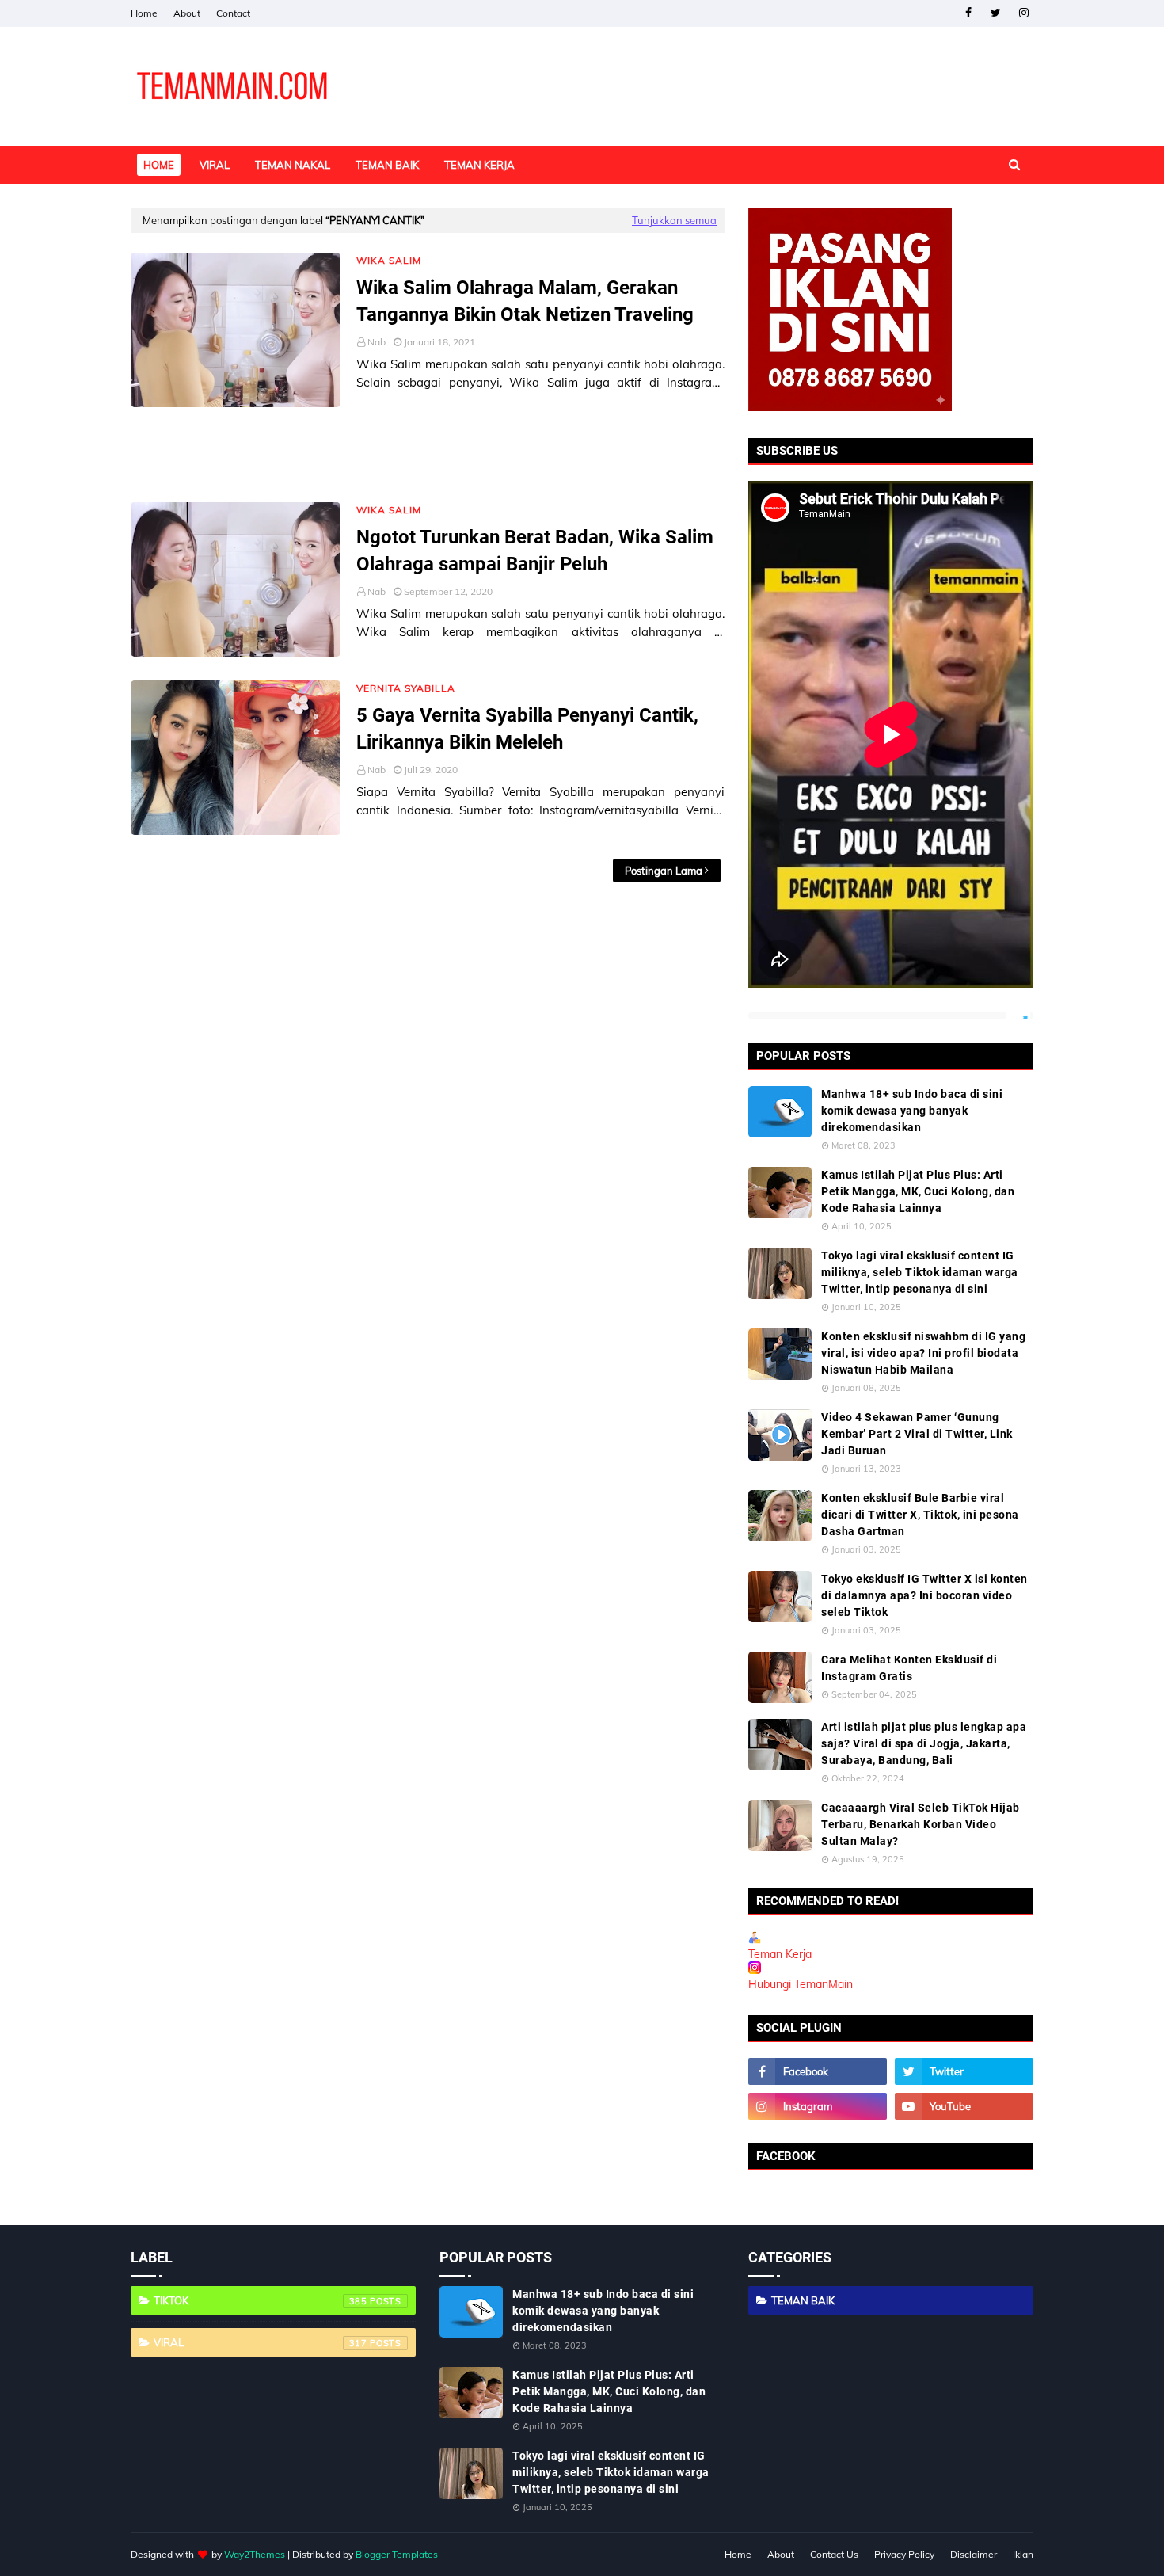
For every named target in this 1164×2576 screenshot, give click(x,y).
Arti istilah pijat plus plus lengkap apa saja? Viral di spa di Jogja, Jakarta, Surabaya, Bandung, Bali (924, 1743)
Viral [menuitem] (215, 165)
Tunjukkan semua (674, 220)
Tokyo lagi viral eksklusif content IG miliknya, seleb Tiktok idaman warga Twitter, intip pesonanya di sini (920, 1272)
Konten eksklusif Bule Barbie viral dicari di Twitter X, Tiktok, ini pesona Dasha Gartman (920, 1515)
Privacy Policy (904, 2554)
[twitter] (996, 13)
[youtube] (964, 2106)
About (187, 13)
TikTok (261, 2300)
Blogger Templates (397, 2554)
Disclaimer (974, 2554)
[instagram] (1023, 13)
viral (261, 2342)
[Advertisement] (428, 455)
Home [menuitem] (159, 165)
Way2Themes (255, 2554)
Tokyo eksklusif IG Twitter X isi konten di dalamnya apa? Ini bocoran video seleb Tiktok (924, 1595)
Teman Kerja (780, 1954)
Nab (377, 342)
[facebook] (968, 13)
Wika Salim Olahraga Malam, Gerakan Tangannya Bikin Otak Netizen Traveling (525, 301)
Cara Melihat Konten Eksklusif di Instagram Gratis (909, 1668)
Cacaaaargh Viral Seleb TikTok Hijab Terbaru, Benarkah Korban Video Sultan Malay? (921, 1824)
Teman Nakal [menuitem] (293, 165)
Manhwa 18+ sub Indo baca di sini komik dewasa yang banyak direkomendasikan (912, 1111)
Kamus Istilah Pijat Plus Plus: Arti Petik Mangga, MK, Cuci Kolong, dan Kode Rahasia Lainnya (918, 1191)
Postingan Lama (664, 871)
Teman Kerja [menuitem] (479, 165)
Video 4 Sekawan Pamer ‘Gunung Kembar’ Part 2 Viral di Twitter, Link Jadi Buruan (917, 1434)
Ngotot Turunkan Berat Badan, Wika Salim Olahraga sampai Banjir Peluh (535, 551)
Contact (233, 13)
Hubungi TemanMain (801, 1984)
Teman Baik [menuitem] (387, 165)
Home (144, 13)
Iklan (1023, 2554)
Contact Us (834, 2554)
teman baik (803, 2300)
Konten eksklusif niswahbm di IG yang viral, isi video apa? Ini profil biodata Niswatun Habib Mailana (923, 1353)
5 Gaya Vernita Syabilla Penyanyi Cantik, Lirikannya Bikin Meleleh (527, 729)
